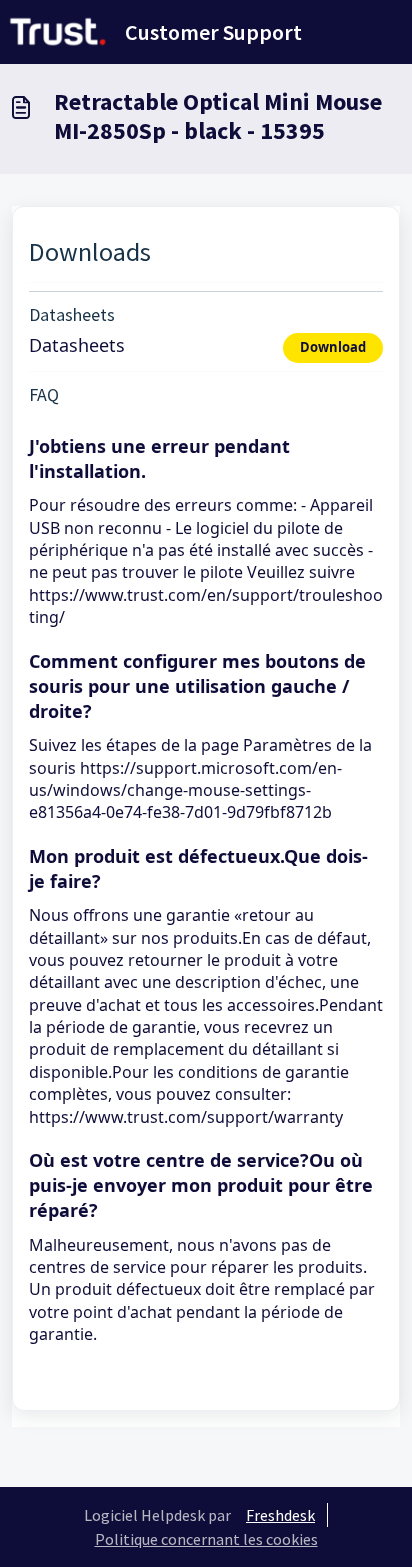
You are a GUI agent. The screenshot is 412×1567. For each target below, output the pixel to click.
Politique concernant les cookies (206, 1539)
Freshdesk (280, 1515)
